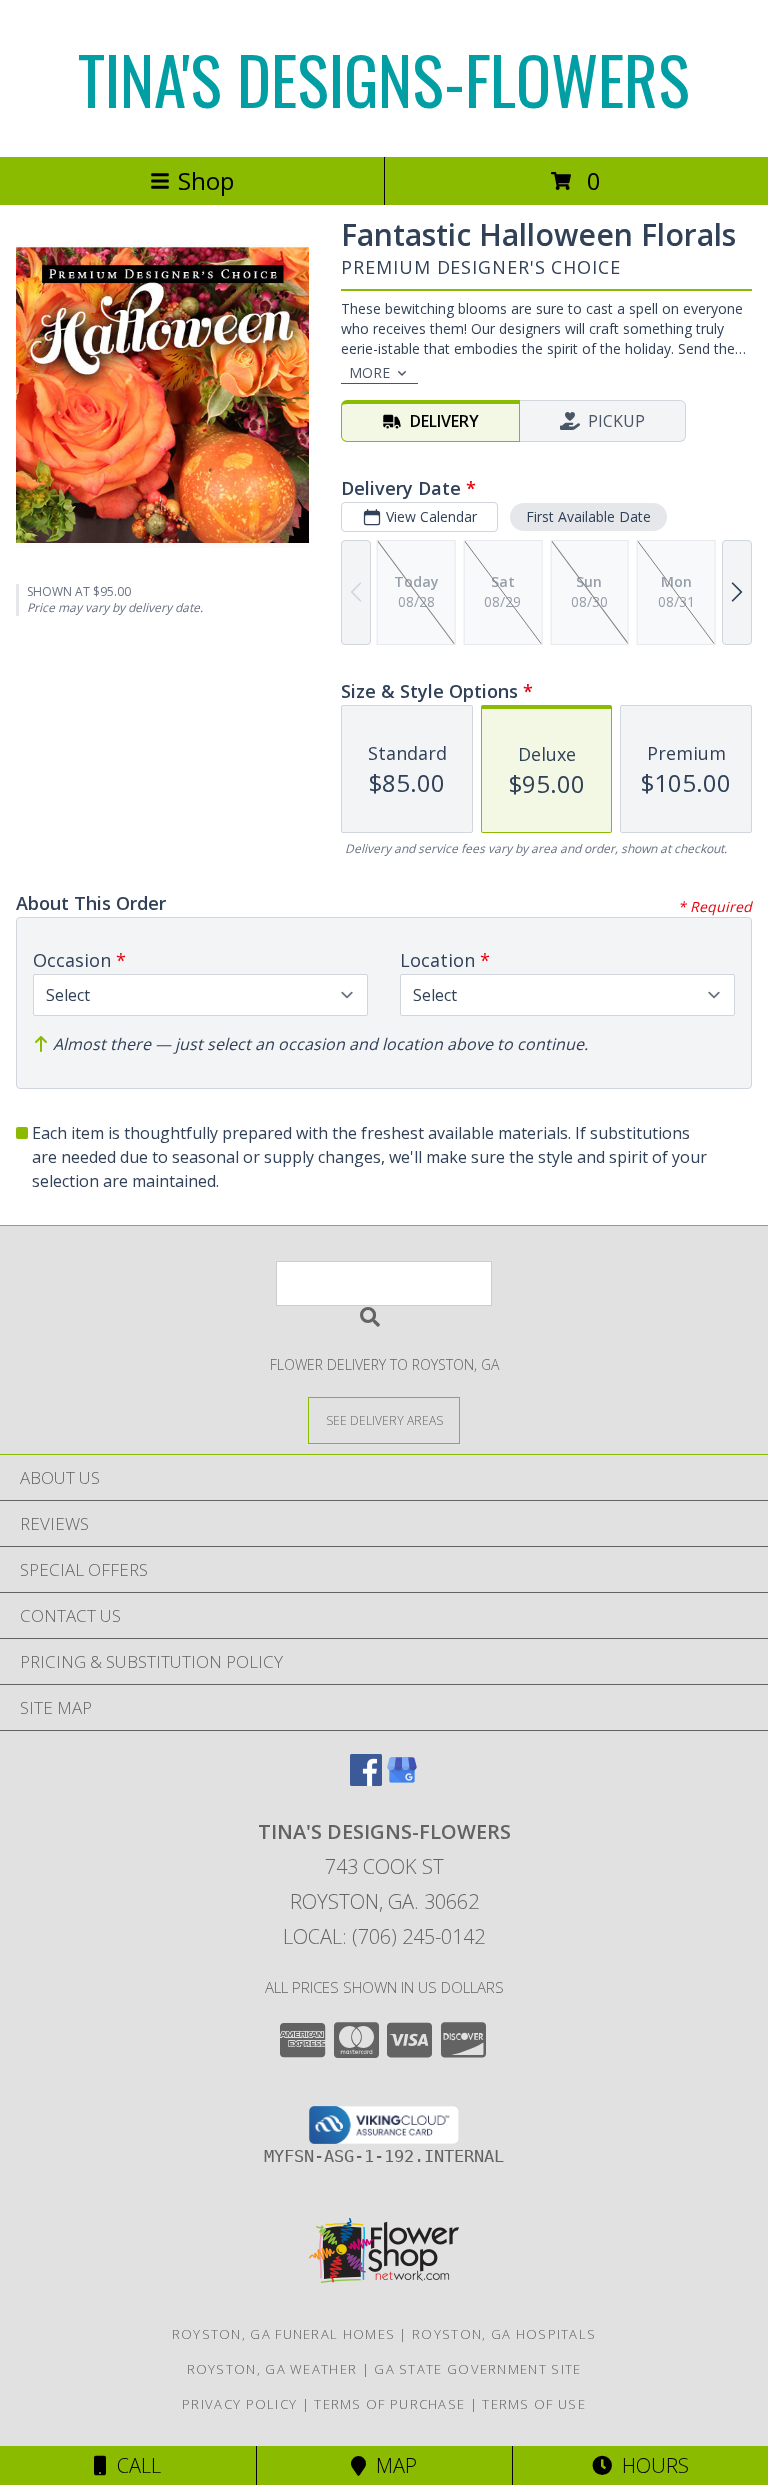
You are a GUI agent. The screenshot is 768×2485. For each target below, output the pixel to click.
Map (391, 2465)
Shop (206, 180)
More (369, 372)
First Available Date (588, 516)
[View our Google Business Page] (402, 1779)
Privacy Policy (239, 2404)
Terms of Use (534, 2404)
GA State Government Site (477, 2369)
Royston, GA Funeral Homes (284, 2334)
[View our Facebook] (366, 1779)
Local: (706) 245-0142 (384, 1936)
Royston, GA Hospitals (504, 2334)
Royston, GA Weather (272, 2369)
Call (134, 2465)
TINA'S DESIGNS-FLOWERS (384, 78)
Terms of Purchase (389, 2404)
